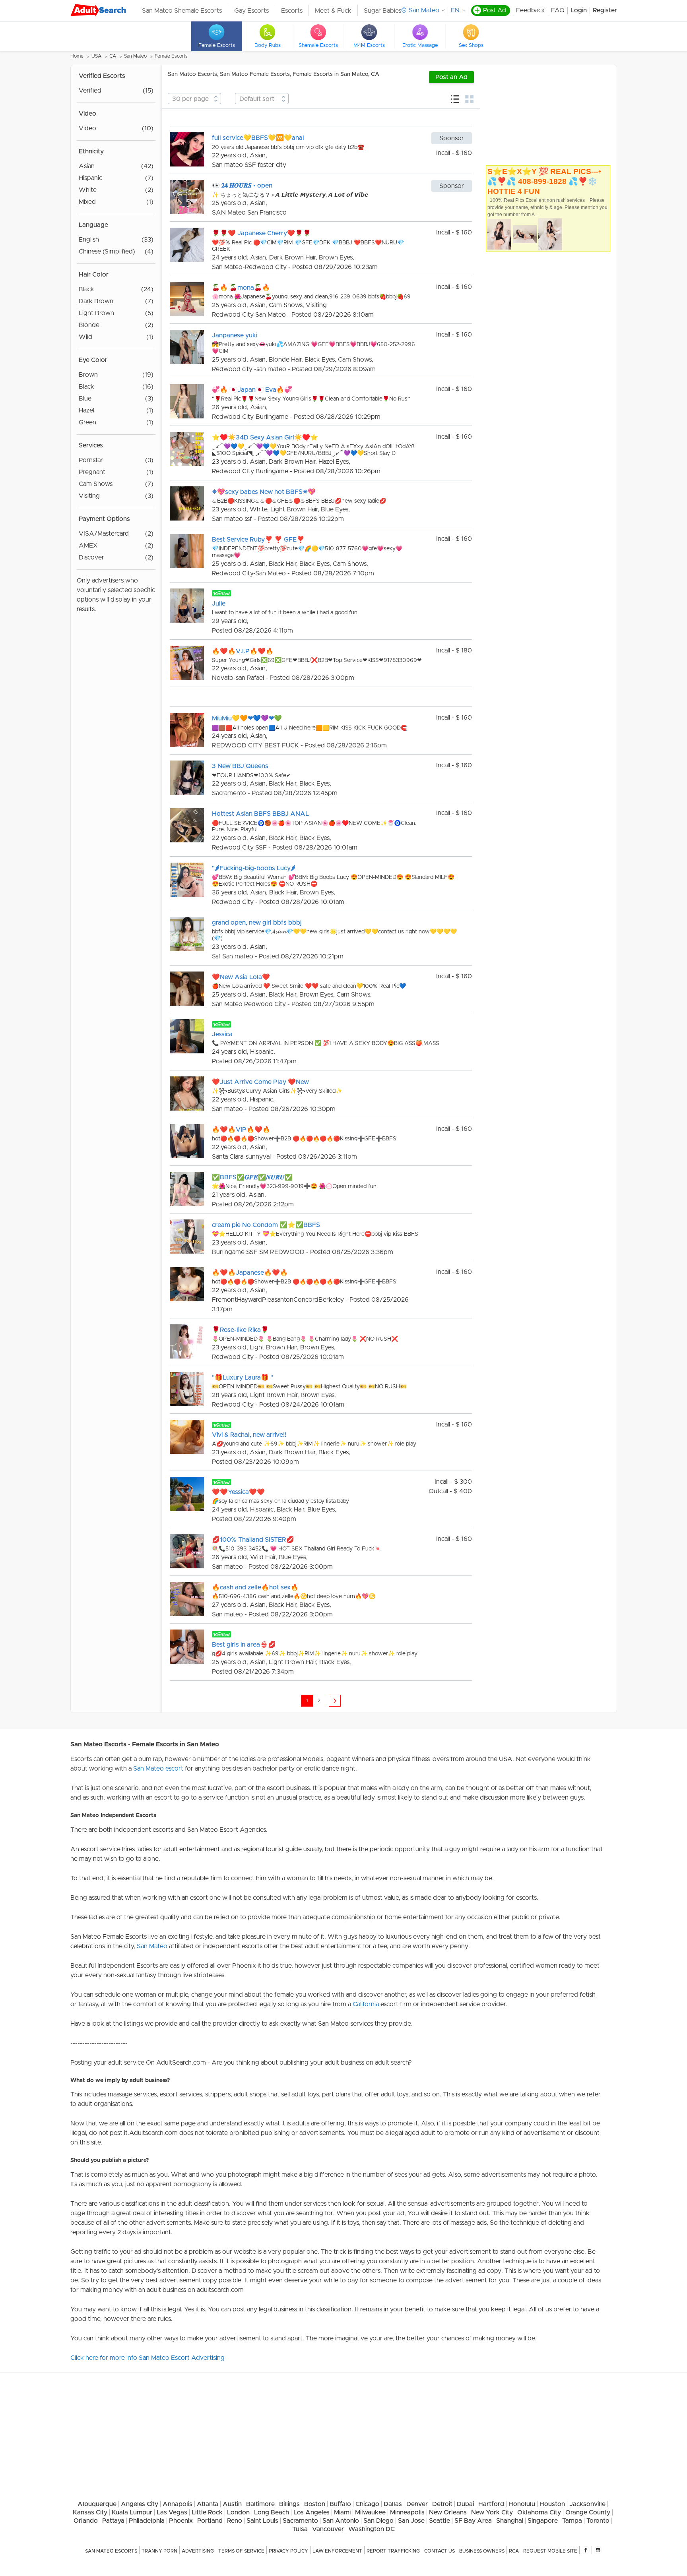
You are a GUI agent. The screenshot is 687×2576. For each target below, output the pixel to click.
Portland (210, 2521)
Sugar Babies (382, 11)
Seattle (440, 2521)
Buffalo (340, 2504)
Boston (315, 2504)
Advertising (198, 2551)
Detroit (442, 2504)
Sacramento (300, 2521)
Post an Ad (451, 77)
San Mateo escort (158, 1769)
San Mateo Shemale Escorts (182, 11)
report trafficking (393, 2551)
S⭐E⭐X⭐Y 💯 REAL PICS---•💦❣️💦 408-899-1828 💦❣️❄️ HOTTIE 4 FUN (544, 181)
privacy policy (288, 2551)
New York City (492, 2512)
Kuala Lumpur (132, 2512)
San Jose (411, 2521)
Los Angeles (311, 2512)
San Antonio (341, 2521)
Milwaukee (370, 2512)
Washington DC (372, 2529)
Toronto (598, 2521)
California (366, 2004)
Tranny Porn (159, 2551)
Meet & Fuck (333, 11)
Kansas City (90, 2512)
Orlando (86, 2521)
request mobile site (550, 2551)
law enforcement (337, 2551)
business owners (482, 2551)
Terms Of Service (241, 2551)
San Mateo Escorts (111, 2551)
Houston (552, 2504)
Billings (289, 2504)
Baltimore (260, 2504)
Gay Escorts (251, 11)
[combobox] (194, 99)
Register (605, 10)
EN (455, 10)
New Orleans (448, 2512)
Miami (342, 2512)
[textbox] (194, 99)
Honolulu (522, 2504)
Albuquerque (97, 2504)
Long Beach (272, 2512)
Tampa (572, 2521)
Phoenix (181, 2521)
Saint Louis (262, 2521)
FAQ (558, 10)
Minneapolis (407, 2512)
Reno (235, 2521)
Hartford (491, 2504)
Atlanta (208, 2504)
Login (579, 10)
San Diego (378, 2521)
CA (113, 56)
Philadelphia (147, 2521)
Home (77, 56)
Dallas (393, 2504)
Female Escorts (171, 56)
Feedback (531, 10)
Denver (417, 2504)
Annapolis (178, 2504)
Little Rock (207, 2512)
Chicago (367, 2504)
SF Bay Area (473, 2521)
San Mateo (135, 56)
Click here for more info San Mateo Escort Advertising (147, 2358)
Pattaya (113, 2521)
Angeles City (140, 2504)
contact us (440, 2551)
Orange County (588, 2512)
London (238, 2512)
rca (514, 2551)
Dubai (465, 2504)
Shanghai (510, 2521)
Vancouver (328, 2529)
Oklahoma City (539, 2512)
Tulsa (300, 2529)
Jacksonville (587, 2504)
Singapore (543, 2521)
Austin (232, 2504)
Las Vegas (172, 2512)
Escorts (292, 11)
